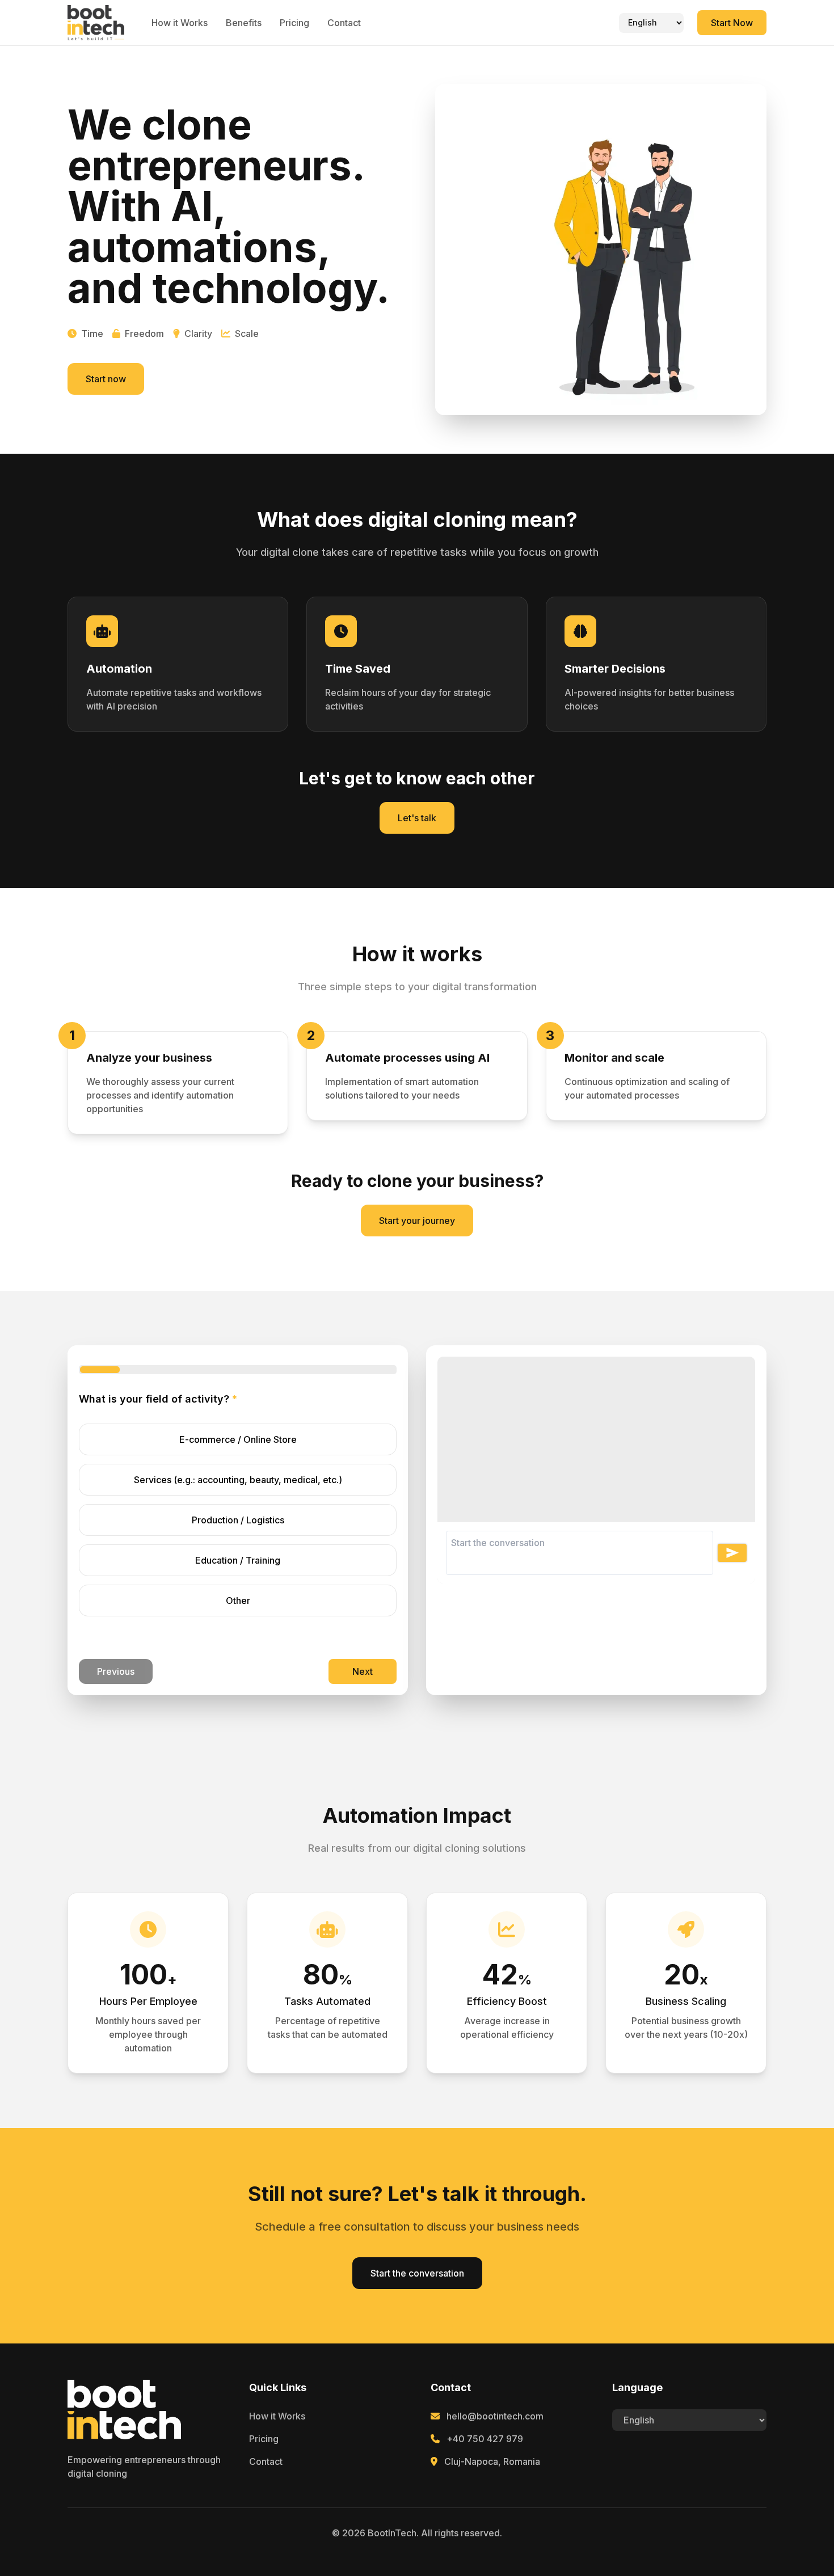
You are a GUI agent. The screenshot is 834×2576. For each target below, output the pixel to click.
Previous (116, 1671)
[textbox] (596, 1553)
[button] (732, 1553)
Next (363, 1671)
